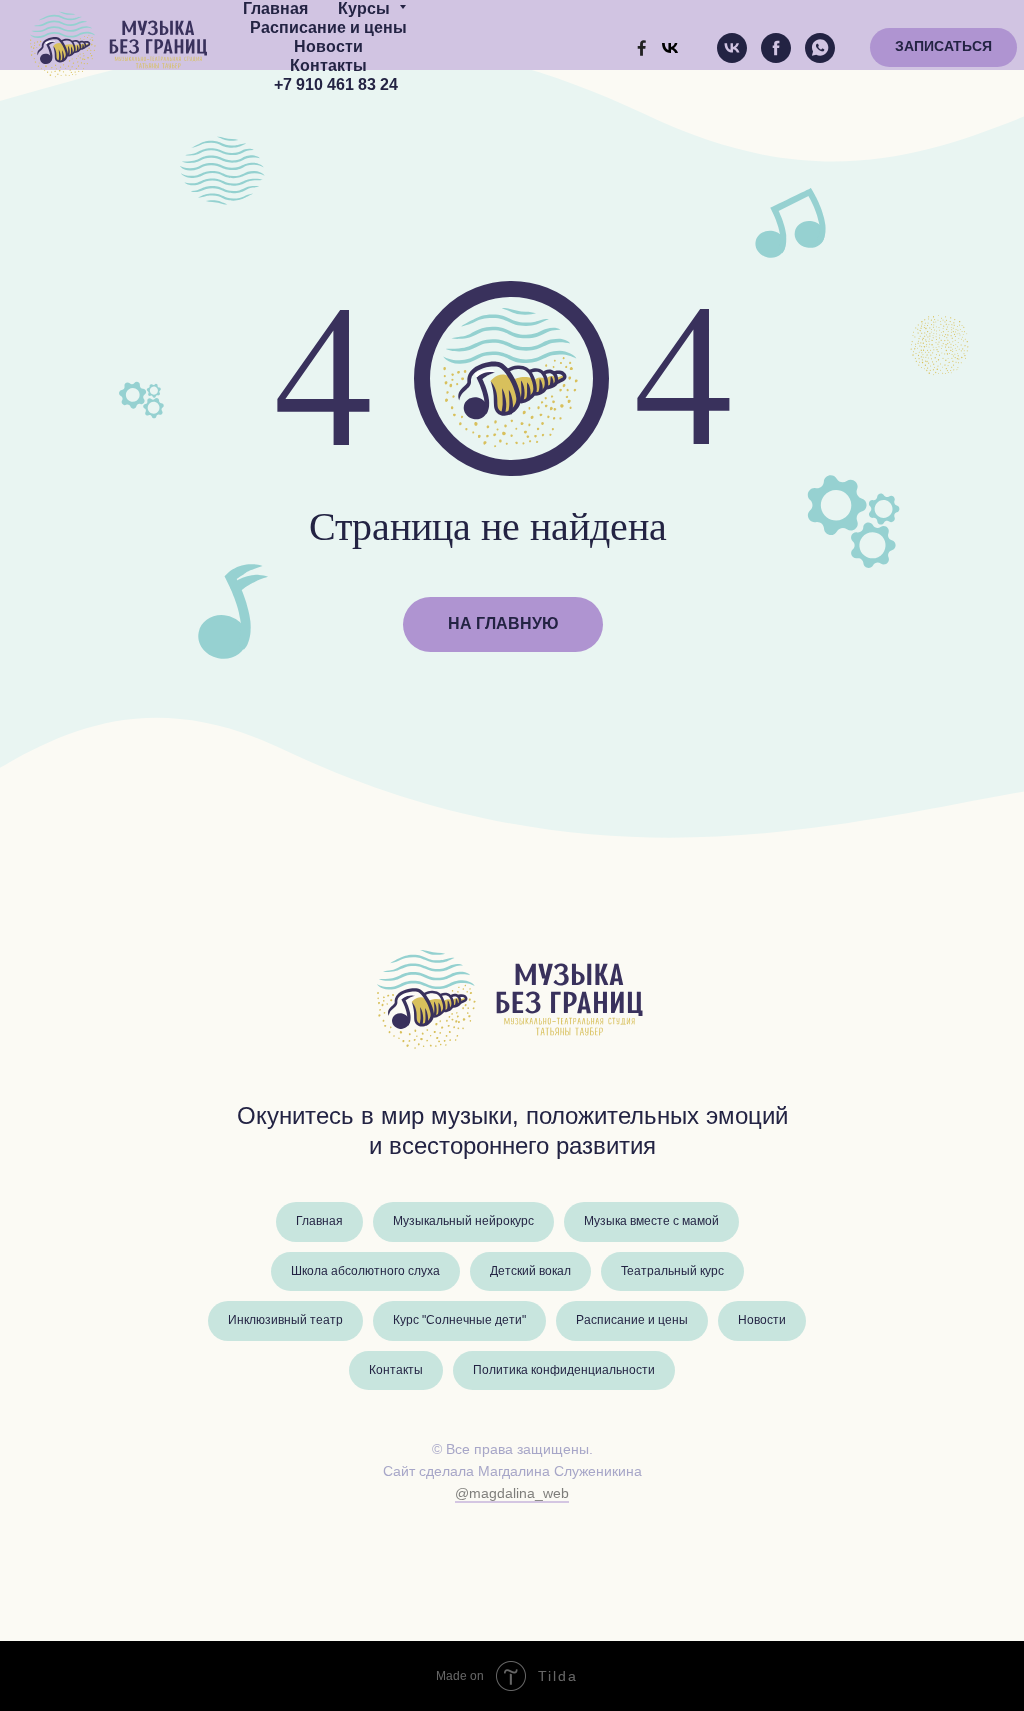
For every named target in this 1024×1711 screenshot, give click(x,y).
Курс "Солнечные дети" (459, 1320)
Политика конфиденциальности (564, 1370)
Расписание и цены (328, 28)
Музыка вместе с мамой (651, 1221)
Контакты (328, 66)
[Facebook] (642, 48)
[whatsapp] (820, 48)
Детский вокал (530, 1271)
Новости (328, 47)
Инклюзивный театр (285, 1320)
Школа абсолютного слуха (365, 1271)
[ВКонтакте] (670, 48)
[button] (943, 48)
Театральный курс (672, 1271)
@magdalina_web (512, 1494)
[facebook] (776, 48)
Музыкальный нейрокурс (463, 1221)
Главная (275, 9)
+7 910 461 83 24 (336, 85)
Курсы (366, 9)
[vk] (732, 48)
